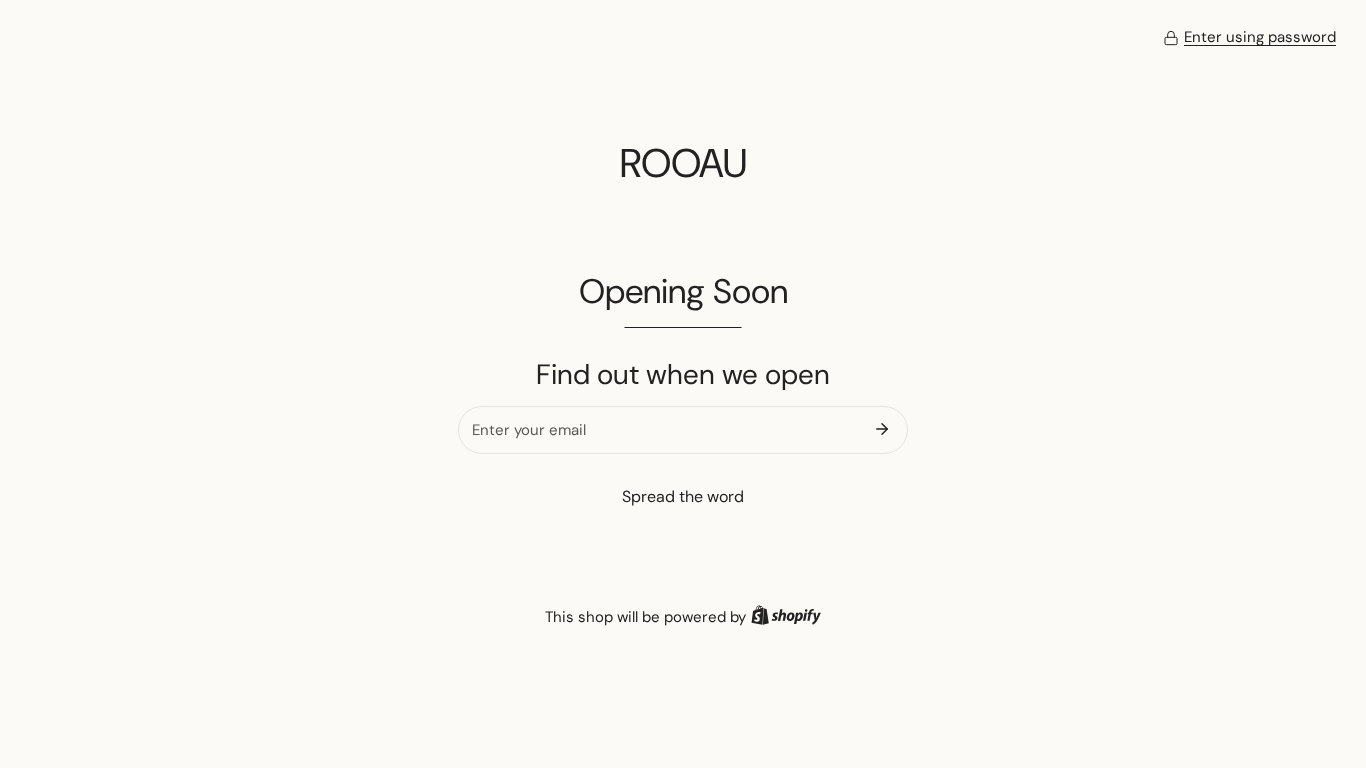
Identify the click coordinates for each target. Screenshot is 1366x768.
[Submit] (882, 429)
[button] (1249, 38)
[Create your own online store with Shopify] (786, 617)
